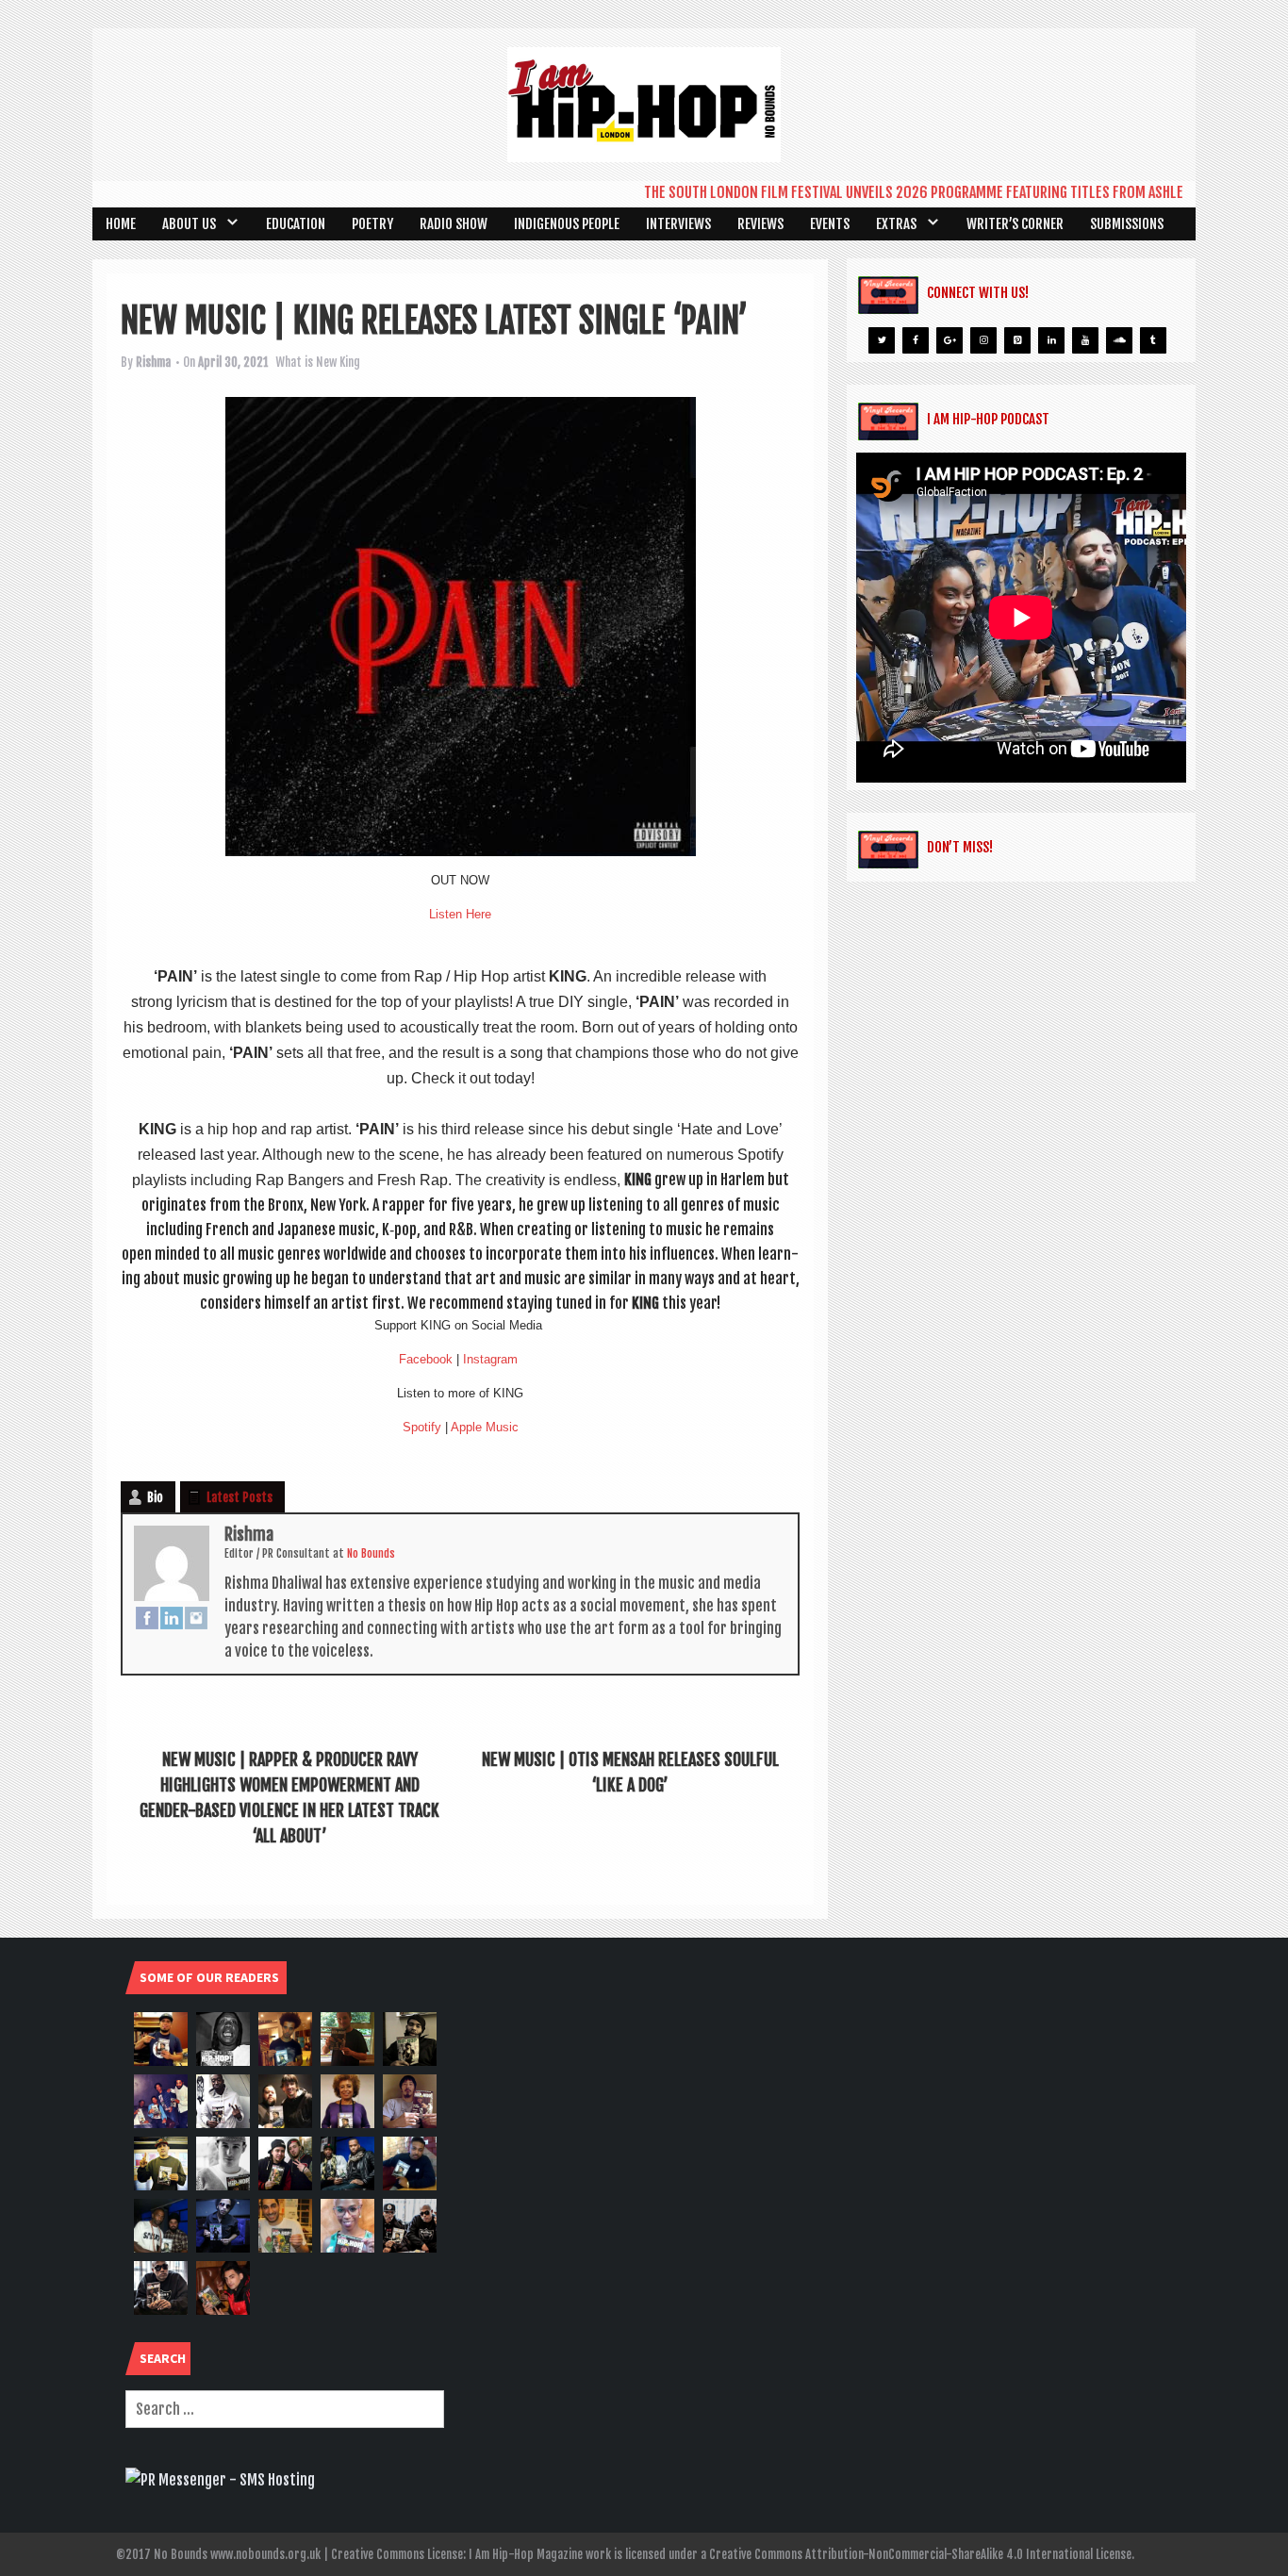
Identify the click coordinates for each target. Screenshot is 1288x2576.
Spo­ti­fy (422, 1427)
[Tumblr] (1153, 340)
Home (121, 224)
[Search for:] (285, 2409)
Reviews (760, 224)
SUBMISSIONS (1127, 224)
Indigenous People (567, 224)
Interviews (678, 224)
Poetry (372, 224)
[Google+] (949, 340)
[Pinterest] (1017, 340)
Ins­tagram (490, 1359)
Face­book (426, 1359)
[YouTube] (1085, 340)
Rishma (153, 362)
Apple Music (485, 1427)
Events (830, 224)
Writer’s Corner (1015, 224)
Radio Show (454, 224)
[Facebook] (147, 1618)
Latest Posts (239, 1497)
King (350, 362)
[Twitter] (882, 340)
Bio (155, 1497)
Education (296, 224)
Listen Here (460, 914)
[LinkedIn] (172, 1618)
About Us (189, 224)
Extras (896, 224)
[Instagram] (196, 1618)
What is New (306, 362)
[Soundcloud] (1119, 340)
